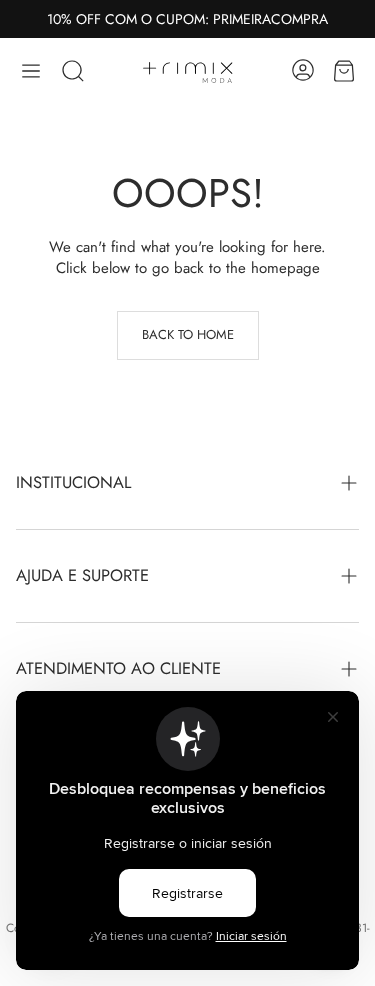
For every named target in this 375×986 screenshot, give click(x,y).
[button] (31, 71)
